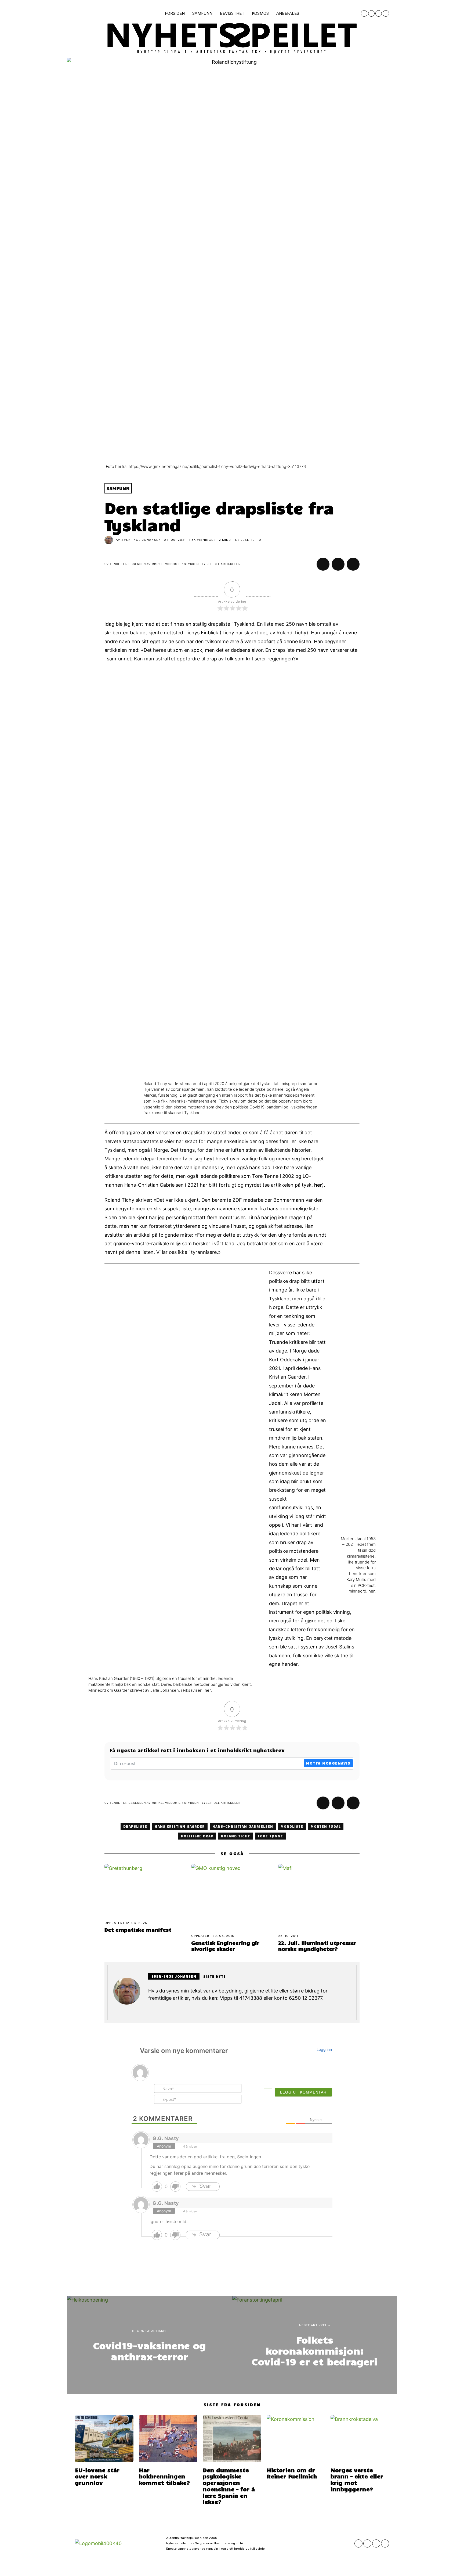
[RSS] (379, 13)
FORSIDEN (175, 13)
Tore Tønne (270, 1836)
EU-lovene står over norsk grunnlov (97, 2476)
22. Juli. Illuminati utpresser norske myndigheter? (317, 1946)
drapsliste (135, 1826)
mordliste (292, 1826)
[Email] (386, 13)
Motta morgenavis (328, 1763)
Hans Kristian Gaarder (180, 1826)
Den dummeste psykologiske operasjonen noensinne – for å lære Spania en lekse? (229, 2486)
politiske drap (197, 1836)
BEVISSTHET (232, 13)
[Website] (151, 2010)
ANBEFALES (288, 13)
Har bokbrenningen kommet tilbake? (164, 2476)
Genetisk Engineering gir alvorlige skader (225, 1946)
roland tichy (235, 1836)
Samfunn (118, 488)
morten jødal (326, 1826)
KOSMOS (260, 13)
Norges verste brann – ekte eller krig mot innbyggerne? (357, 2479)
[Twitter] (371, 13)
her (318, 1185)
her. (372, 1591)
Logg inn (324, 2049)
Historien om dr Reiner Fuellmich (292, 2473)
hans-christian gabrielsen (243, 1826)
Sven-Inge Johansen (141, 540)
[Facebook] (364, 13)
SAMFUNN (202, 13)
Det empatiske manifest (138, 1930)
